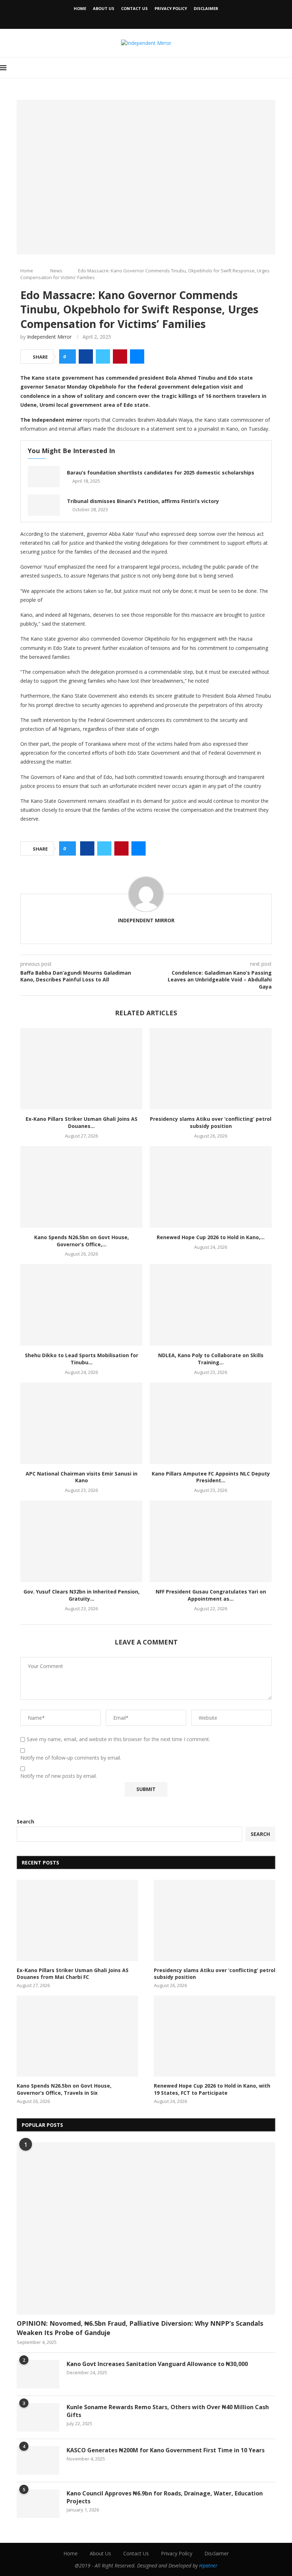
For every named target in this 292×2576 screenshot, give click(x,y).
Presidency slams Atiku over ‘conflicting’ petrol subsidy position (211, 1122)
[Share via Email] (137, 356)
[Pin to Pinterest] (120, 356)
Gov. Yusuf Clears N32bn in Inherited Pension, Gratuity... (82, 1595)
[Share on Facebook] (86, 356)
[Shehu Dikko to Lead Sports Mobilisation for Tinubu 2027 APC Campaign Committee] (81, 1305)
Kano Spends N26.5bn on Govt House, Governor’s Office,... (82, 1241)
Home (80, 8)
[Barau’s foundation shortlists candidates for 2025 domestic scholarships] (44, 477)
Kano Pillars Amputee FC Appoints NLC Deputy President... (211, 1477)
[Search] (288, 68)
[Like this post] (70, 357)
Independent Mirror (49, 337)
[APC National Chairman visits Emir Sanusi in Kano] (81, 1423)
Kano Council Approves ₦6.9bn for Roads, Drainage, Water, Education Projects (165, 2497)
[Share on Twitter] (103, 356)
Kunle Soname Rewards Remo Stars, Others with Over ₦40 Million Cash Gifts (168, 2411)
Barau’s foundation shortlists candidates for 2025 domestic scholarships (161, 473)
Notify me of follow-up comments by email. (71, 1758)
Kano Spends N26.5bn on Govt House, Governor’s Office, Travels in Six (64, 2089)
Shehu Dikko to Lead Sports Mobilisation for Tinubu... (82, 1359)
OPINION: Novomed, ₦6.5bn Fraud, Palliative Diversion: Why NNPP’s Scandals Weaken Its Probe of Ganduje (140, 2328)
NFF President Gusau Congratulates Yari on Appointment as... (211, 1595)
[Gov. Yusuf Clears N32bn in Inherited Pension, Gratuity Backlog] (81, 1541)
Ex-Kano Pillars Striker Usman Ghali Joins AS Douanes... (82, 1122)
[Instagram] (156, 19)
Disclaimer (206, 8)
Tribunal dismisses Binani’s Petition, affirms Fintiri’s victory (143, 501)
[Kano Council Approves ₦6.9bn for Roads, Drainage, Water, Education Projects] (38, 2504)
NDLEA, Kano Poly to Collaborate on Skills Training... (211, 1359)
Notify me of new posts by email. (59, 1776)
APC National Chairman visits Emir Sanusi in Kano (82, 1477)
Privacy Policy (171, 8)
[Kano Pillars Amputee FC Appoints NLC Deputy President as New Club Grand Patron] (211, 1423)
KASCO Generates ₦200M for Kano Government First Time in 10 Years (166, 2450)
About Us (104, 8)
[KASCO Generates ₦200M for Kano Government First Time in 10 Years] (38, 2460)
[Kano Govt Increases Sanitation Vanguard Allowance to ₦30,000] (38, 2374)
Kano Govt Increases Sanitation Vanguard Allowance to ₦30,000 (157, 2364)
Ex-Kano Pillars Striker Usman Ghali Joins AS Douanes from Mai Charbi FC (73, 1974)
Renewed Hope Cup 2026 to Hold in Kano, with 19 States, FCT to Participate (212, 2089)
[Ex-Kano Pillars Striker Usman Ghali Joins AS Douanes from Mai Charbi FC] (81, 1069)
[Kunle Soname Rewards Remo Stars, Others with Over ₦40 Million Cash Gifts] (38, 2417)
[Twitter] (146, 19)
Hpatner (208, 2565)
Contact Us (134, 8)
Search (25, 1821)
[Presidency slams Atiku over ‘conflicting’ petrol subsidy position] (211, 1069)
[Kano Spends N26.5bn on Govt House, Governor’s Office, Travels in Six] (81, 1187)
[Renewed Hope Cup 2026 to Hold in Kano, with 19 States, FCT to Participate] (211, 1187)
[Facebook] (136, 19)
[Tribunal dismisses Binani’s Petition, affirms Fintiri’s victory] (44, 505)
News (56, 271)
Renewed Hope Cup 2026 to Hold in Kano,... (211, 1237)
